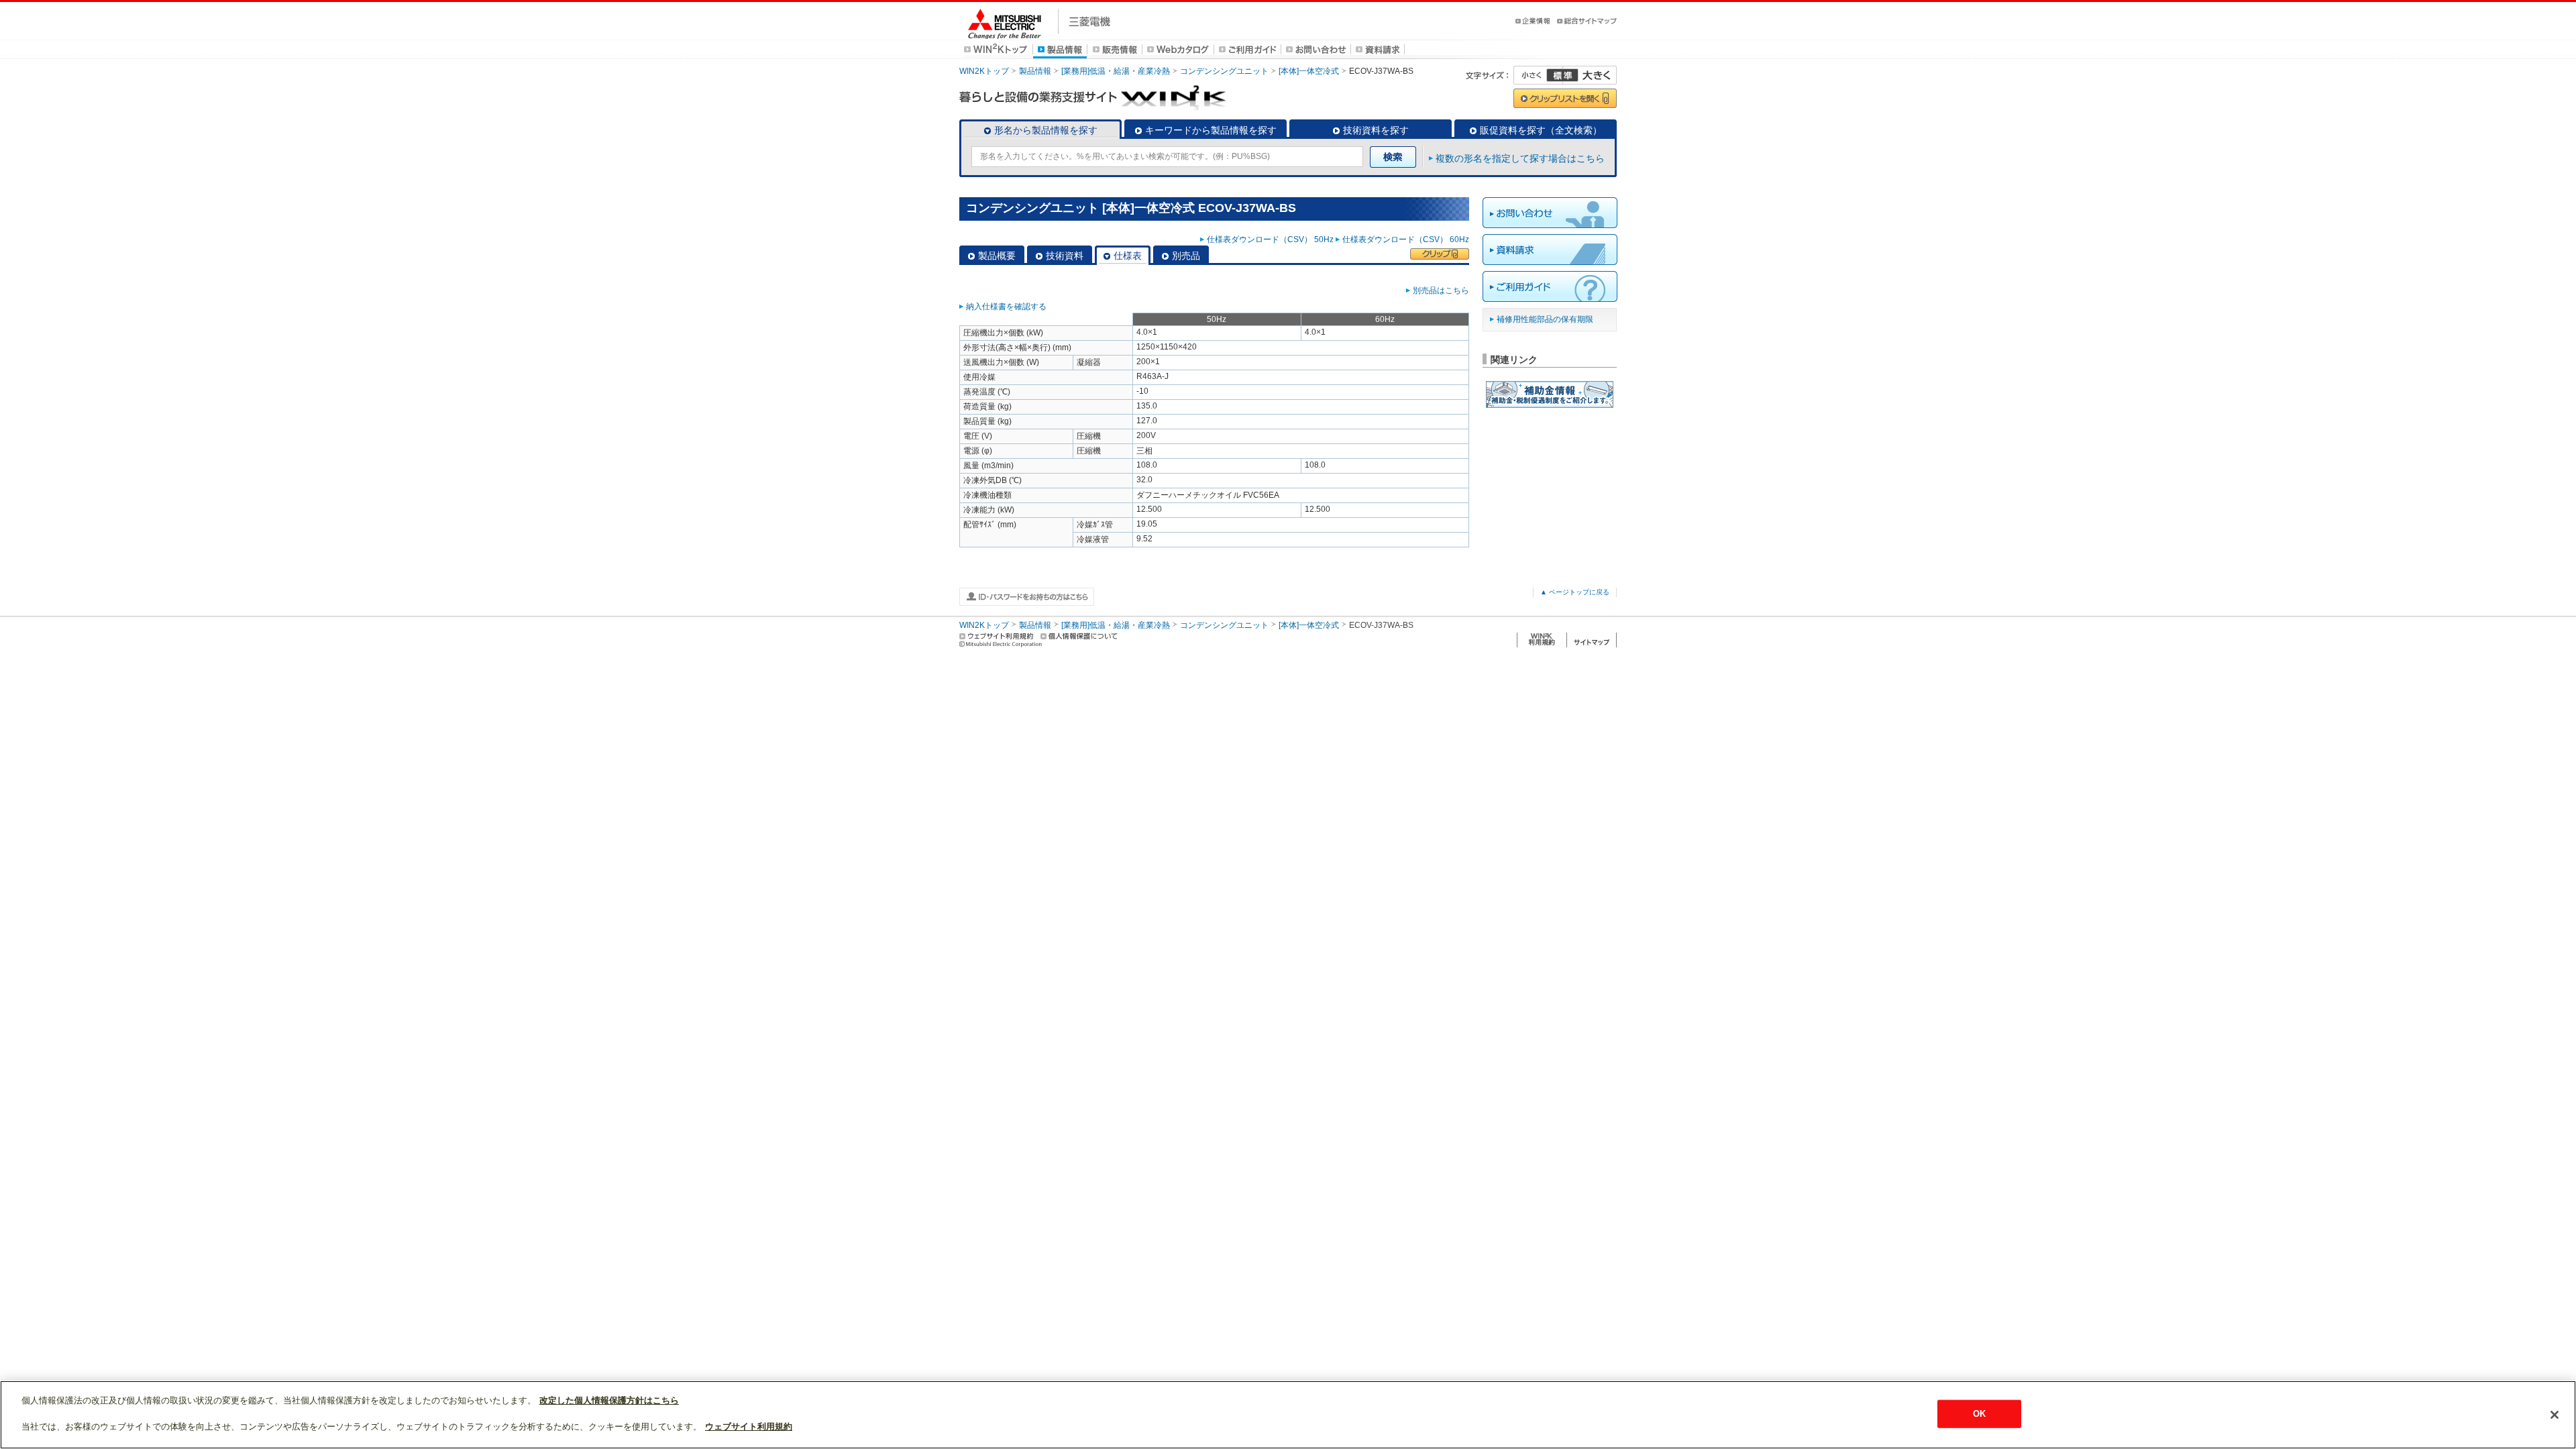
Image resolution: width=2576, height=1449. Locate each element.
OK (1979, 1414)
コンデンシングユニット (1224, 71)
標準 (1562, 75)
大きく (1590, 75)
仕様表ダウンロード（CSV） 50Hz (1270, 239)
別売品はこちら (1441, 290)
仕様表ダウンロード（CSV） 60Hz (1406, 239)
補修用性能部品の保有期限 (1545, 319)
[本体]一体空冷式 (1309, 71)
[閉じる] (2555, 1415)
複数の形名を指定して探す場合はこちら (1520, 158)
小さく (1538, 75)
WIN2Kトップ (984, 71)
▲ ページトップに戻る (1575, 592)
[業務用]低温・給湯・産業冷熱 (1116, 71)
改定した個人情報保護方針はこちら (609, 1400)
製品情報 (1035, 71)
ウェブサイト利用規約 (749, 1427)
